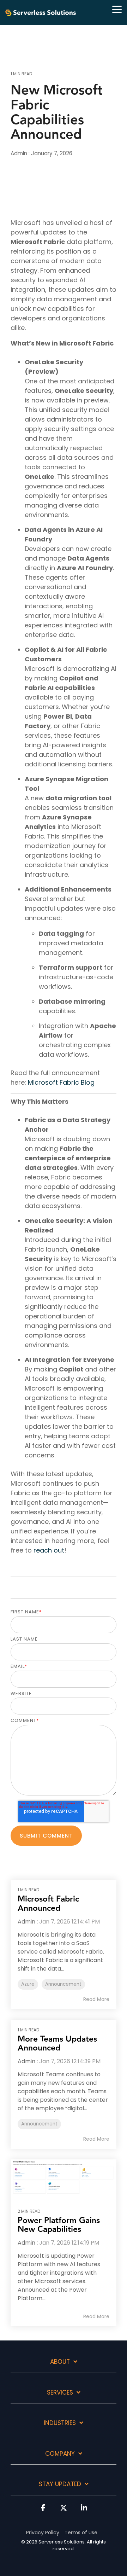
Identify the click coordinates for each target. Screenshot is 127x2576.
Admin (20, 153)
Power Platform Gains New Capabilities (59, 2225)
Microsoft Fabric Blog (61, 1082)
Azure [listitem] (28, 1984)
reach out (49, 1550)
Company (60, 2454)
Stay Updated (60, 2484)
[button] (117, 9)
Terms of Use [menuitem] (81, 2533)
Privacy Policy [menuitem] (43, 2533)
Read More (96, 1999)
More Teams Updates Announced (57, 2044)
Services (60, 2393)
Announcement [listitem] (63, 1984)
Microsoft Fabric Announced (48, 1904)
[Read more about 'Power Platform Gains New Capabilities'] (64, 2177)
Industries (60, 2423)
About (60, 2362)
